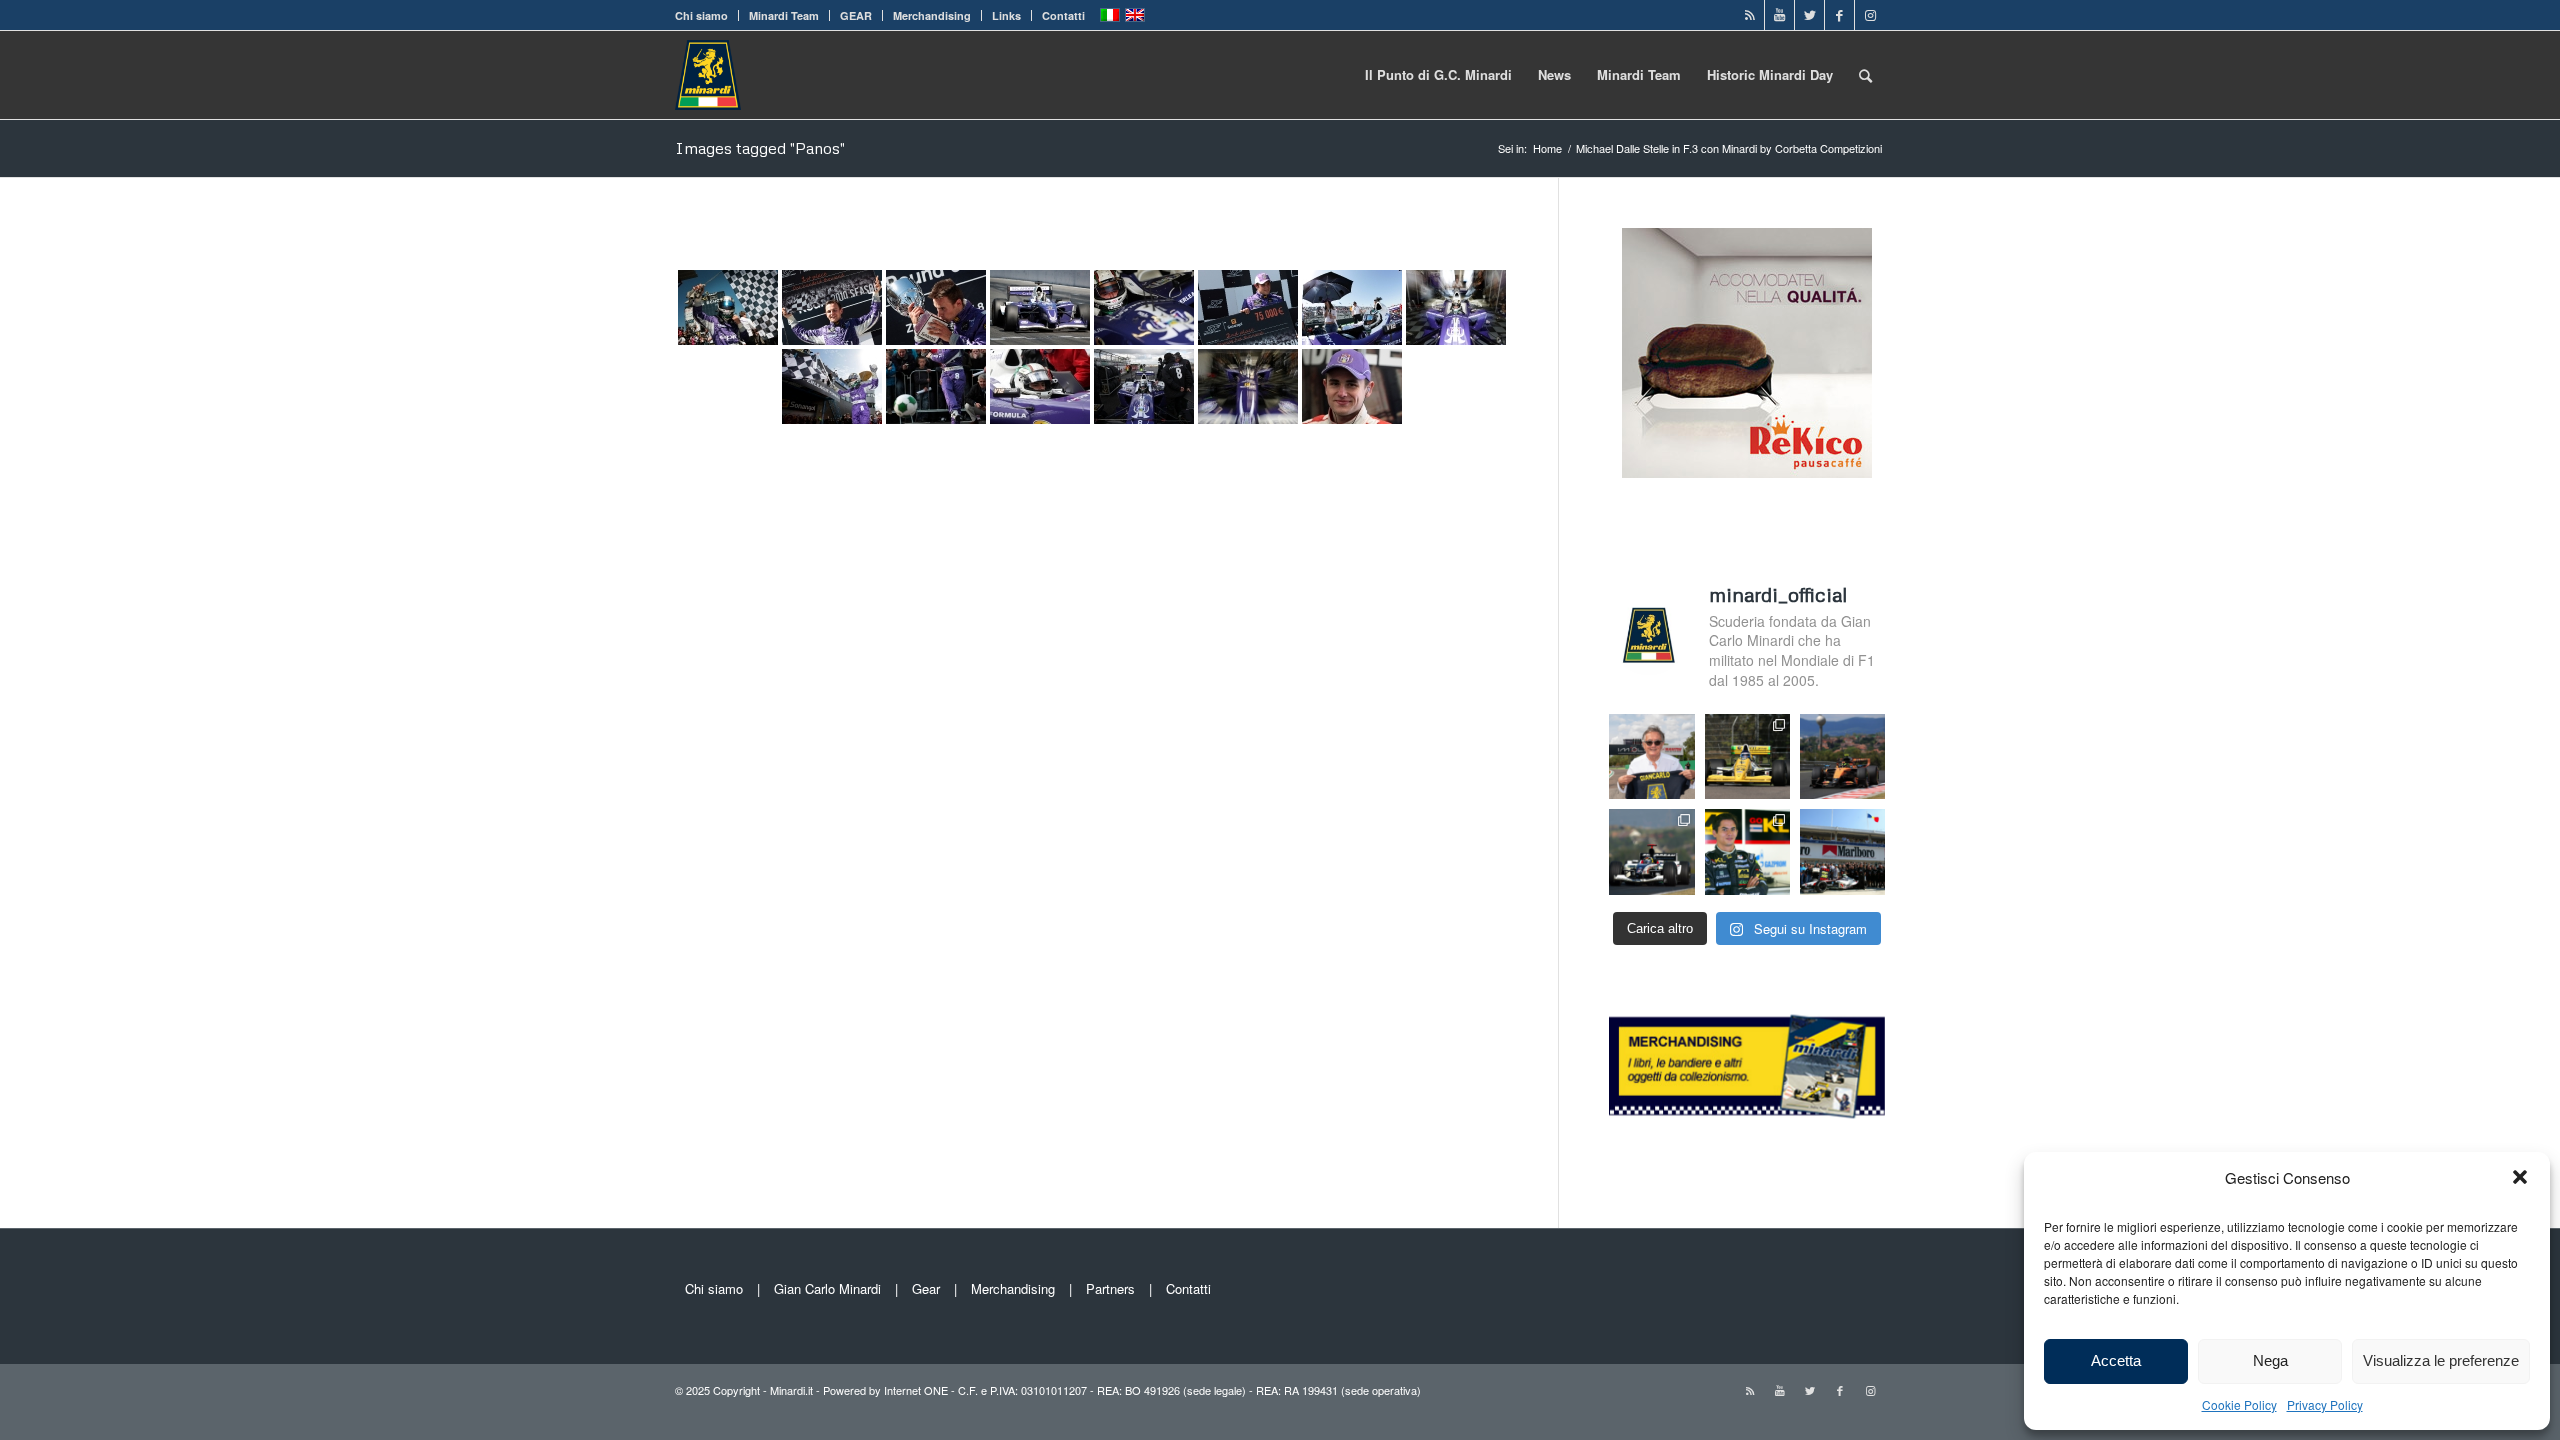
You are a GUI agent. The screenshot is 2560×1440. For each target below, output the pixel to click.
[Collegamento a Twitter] (1809, 15)
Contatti (1063, 15)
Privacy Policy (2325, 1404)
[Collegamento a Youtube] (1779, 15)
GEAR (856, 15)
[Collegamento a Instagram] (1870, 15)
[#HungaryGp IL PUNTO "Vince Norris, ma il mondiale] (1842, 756)
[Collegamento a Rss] (1749, 15)
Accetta (2116, 1360)
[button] (2520, 1177)
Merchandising (932, 15)
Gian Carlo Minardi (827, 1288)
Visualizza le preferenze (2441, 1360)
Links (1006, 15)
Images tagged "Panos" (760, 148)
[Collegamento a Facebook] (1839, 15)
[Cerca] (1865, 75)
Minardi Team (784, 15)
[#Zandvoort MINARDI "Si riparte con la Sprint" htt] (1651, 756)
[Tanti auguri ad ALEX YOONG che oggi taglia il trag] (1747, 851)
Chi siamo (701, 15)
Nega (2270, 1360)
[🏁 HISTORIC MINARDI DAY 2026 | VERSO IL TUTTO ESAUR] (1747, 756)
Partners (1110, 1288)
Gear (926, 1288)
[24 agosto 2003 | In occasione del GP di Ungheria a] (1842, 851)
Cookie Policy (2239, 1404)
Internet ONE (916, 1390)
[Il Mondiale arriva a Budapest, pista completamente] (1651, 851)
